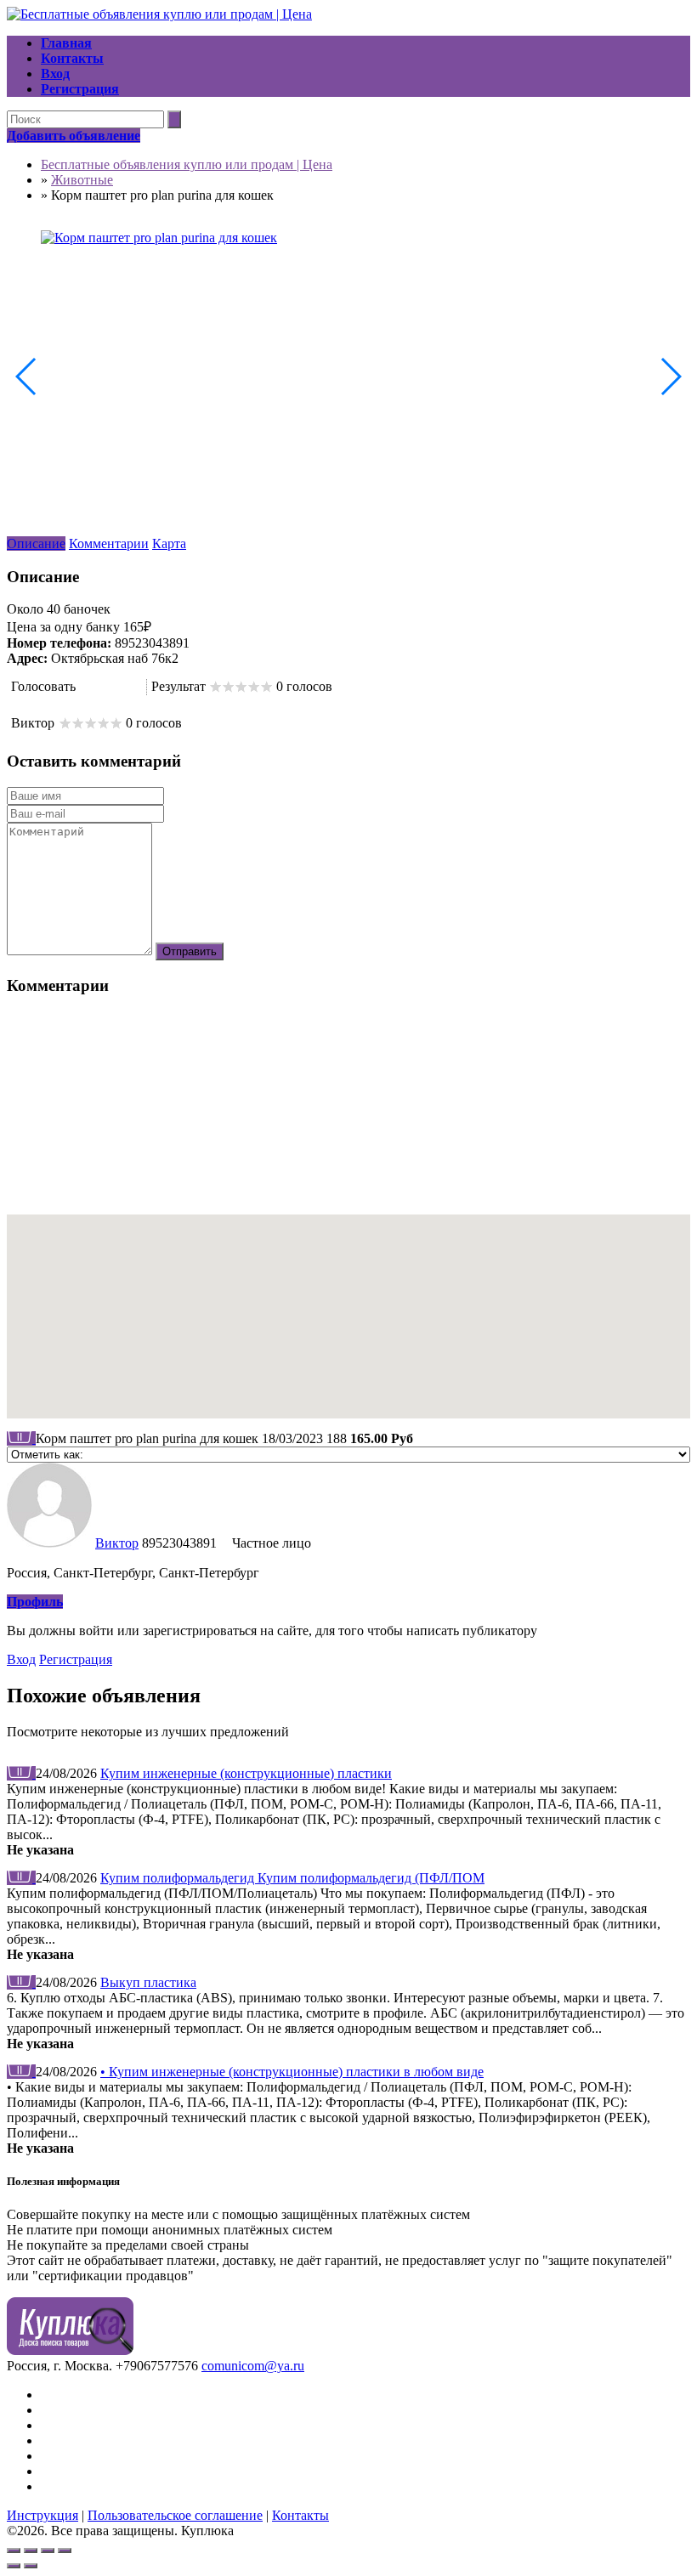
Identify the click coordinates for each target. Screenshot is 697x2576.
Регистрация (76, 1659)
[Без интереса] (85, 687)
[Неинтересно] (91, 687)
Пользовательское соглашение (175, 2515)
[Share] (31, 2551)
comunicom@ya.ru (253, 2366)
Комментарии (109, 544)
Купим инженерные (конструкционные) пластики (246, 1773)
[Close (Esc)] (14, 2551)
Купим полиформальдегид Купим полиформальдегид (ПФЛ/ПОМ (292, 1878)
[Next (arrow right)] (31, 2566)
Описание (36, 544)
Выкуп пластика (148, 1982)
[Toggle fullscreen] (48, 2551)
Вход (21, 1659)
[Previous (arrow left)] (14, 2566)
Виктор (117, 1543)
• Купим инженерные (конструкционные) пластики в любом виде (292, 2072)
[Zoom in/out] (65, 2551)
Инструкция (42, 2515)
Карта (169, 544)
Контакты (300, 2515)
